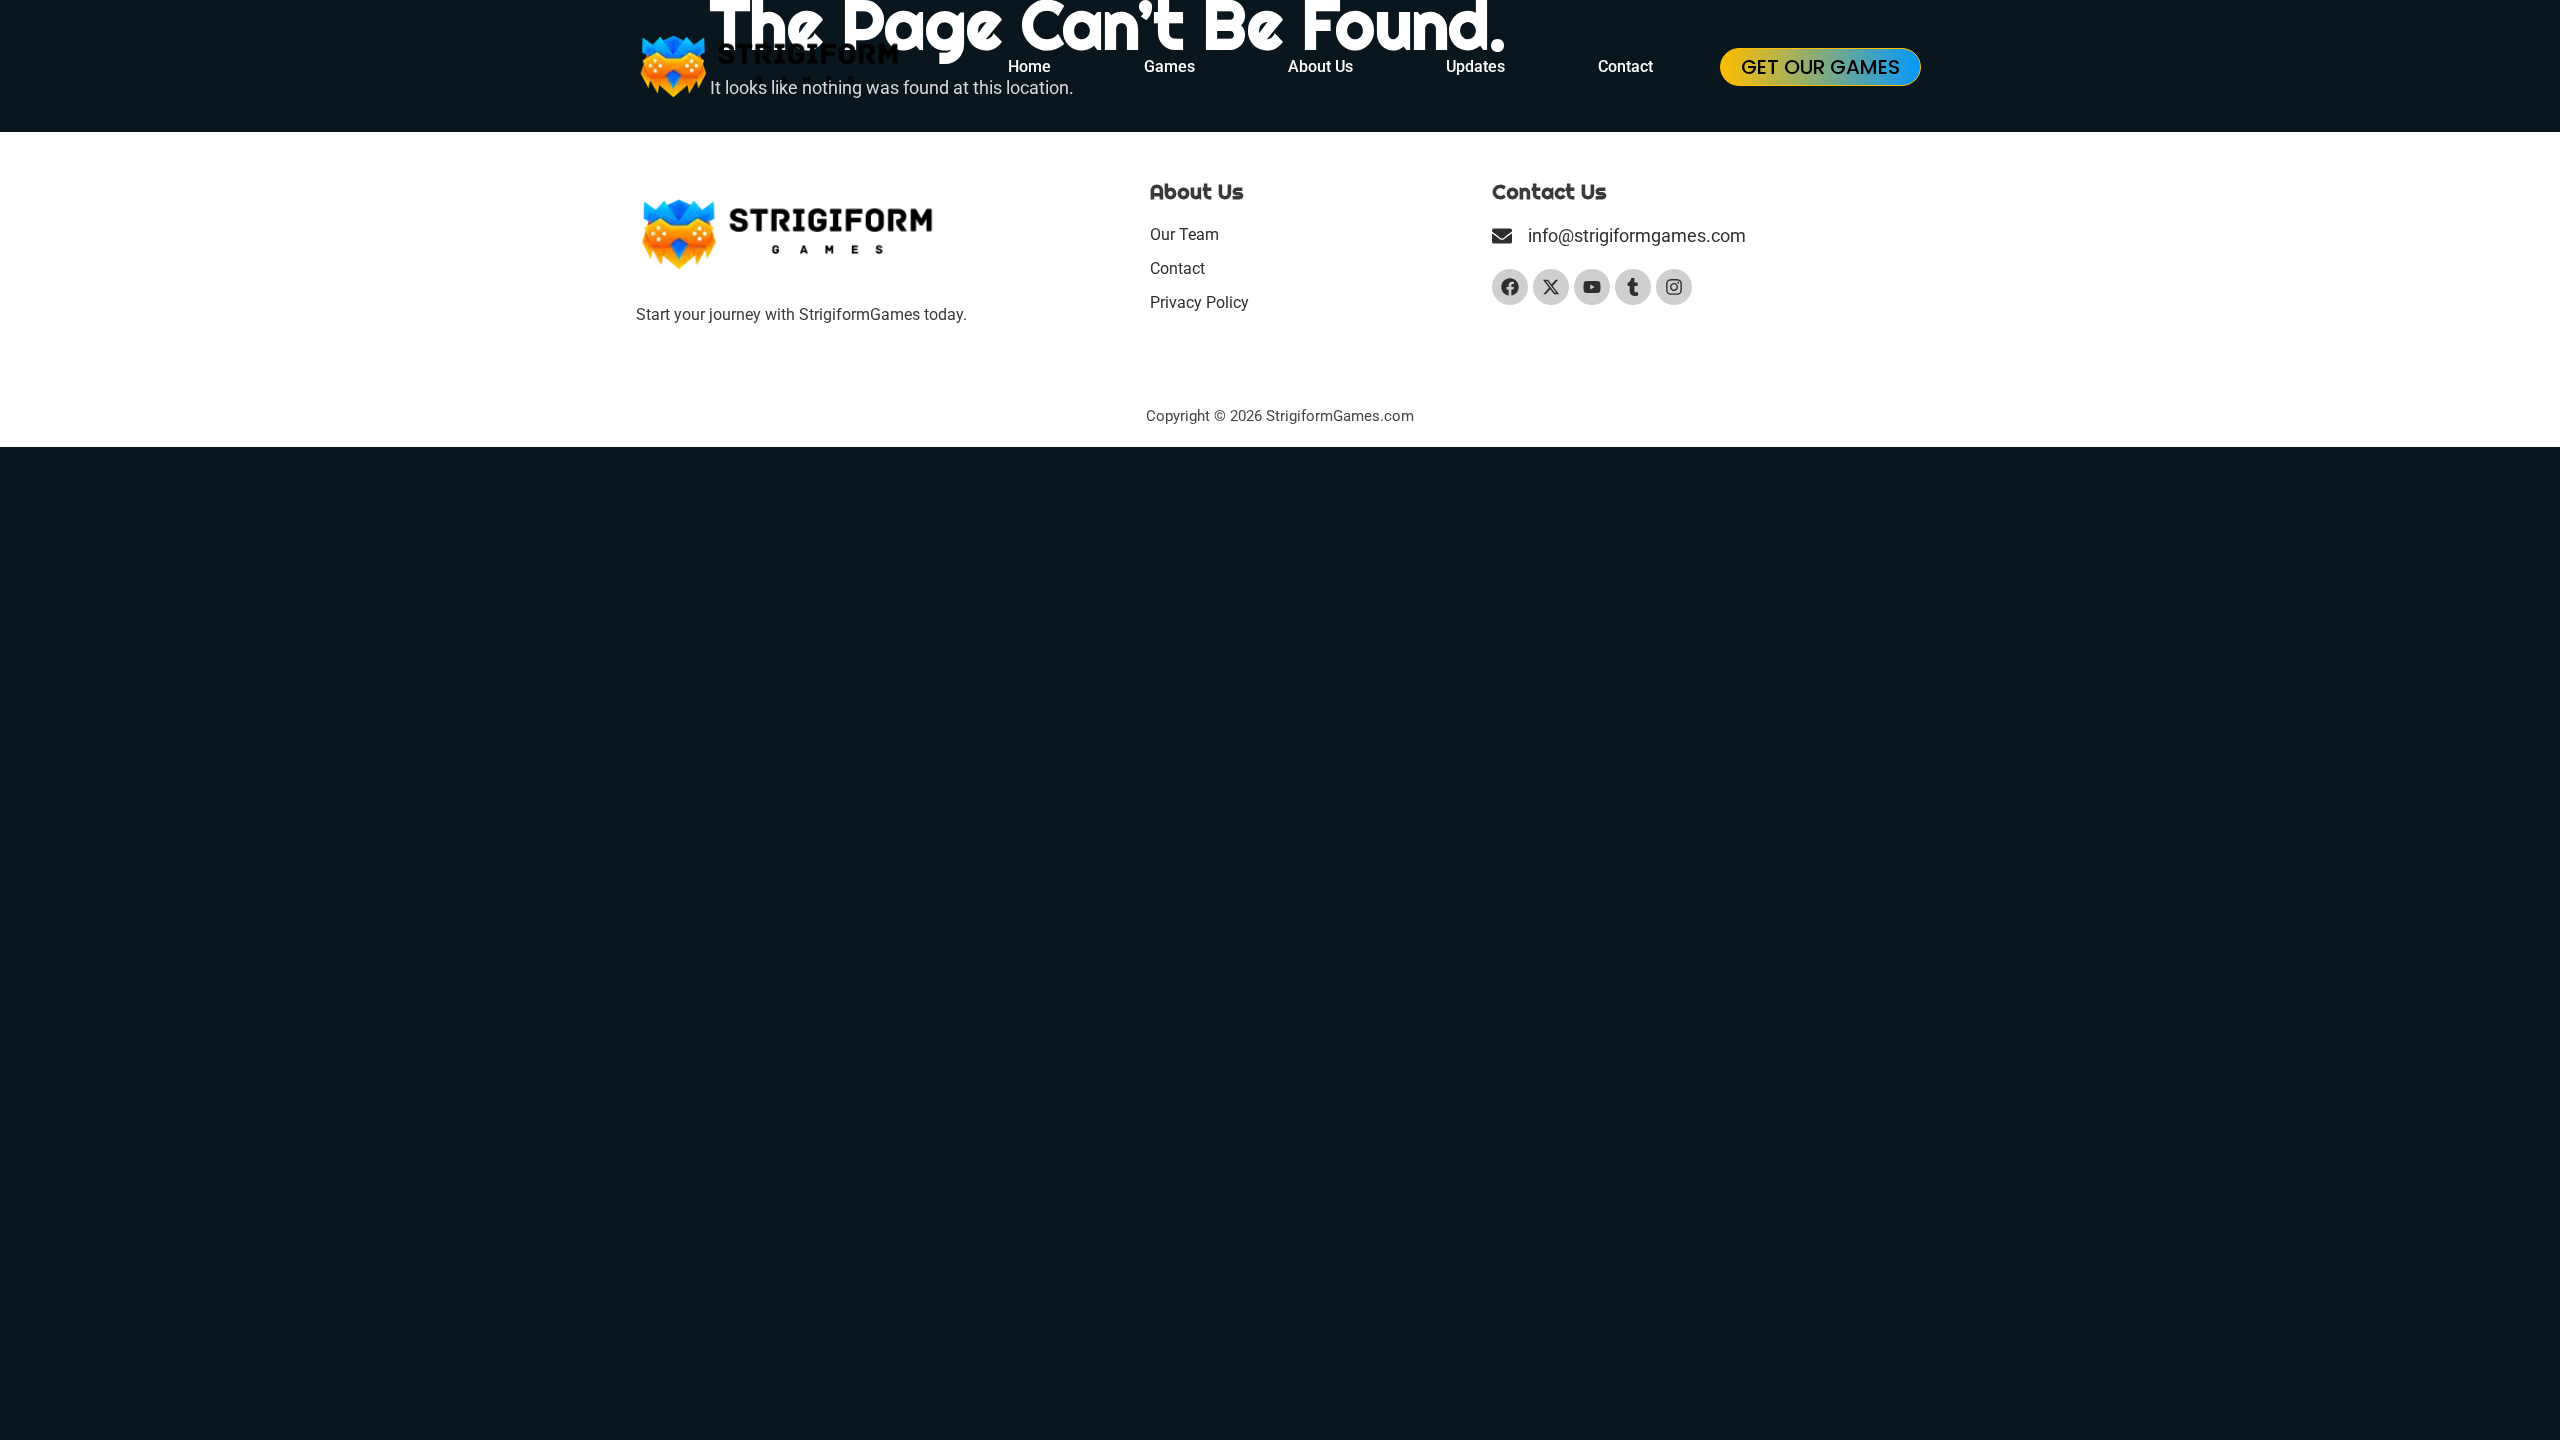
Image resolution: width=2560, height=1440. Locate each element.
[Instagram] (1674, 287)
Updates (1475, 66)
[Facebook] (1510, 287)
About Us (1320, 66)
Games (1169, 66)
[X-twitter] (1551, 287)
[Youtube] (1592, 287)
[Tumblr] (1633, 287)
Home (1029, 66)
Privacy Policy (1199, 302)
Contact (1625, 66)
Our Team (1184, 234)
